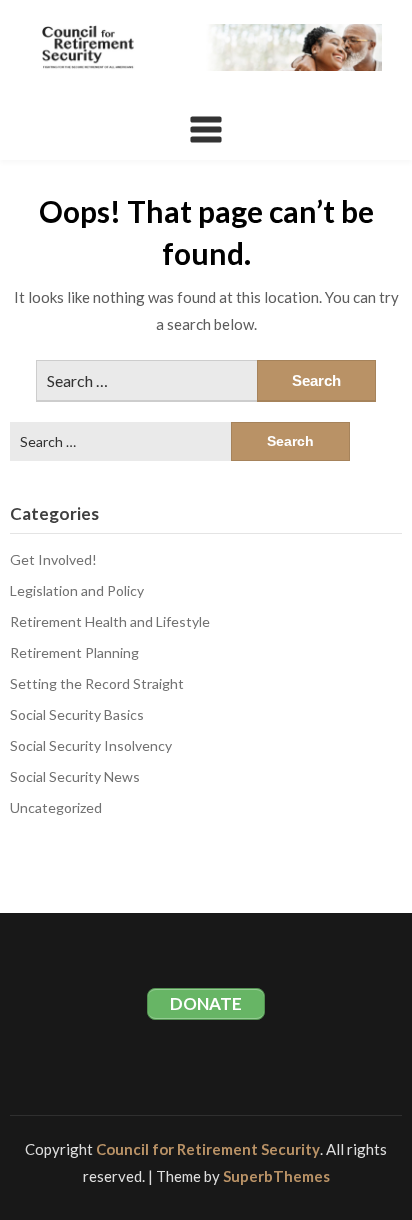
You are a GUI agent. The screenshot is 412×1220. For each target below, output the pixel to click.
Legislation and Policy (77, 590)
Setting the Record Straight (97, 683)
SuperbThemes (276, 1176)
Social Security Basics (77, 714)
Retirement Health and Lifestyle (110, 621)
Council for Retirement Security (208, 1149)
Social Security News (75, 776)
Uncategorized (56, 807)
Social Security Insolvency (91, 745)
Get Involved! (53, 559)
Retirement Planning (74, 652)
